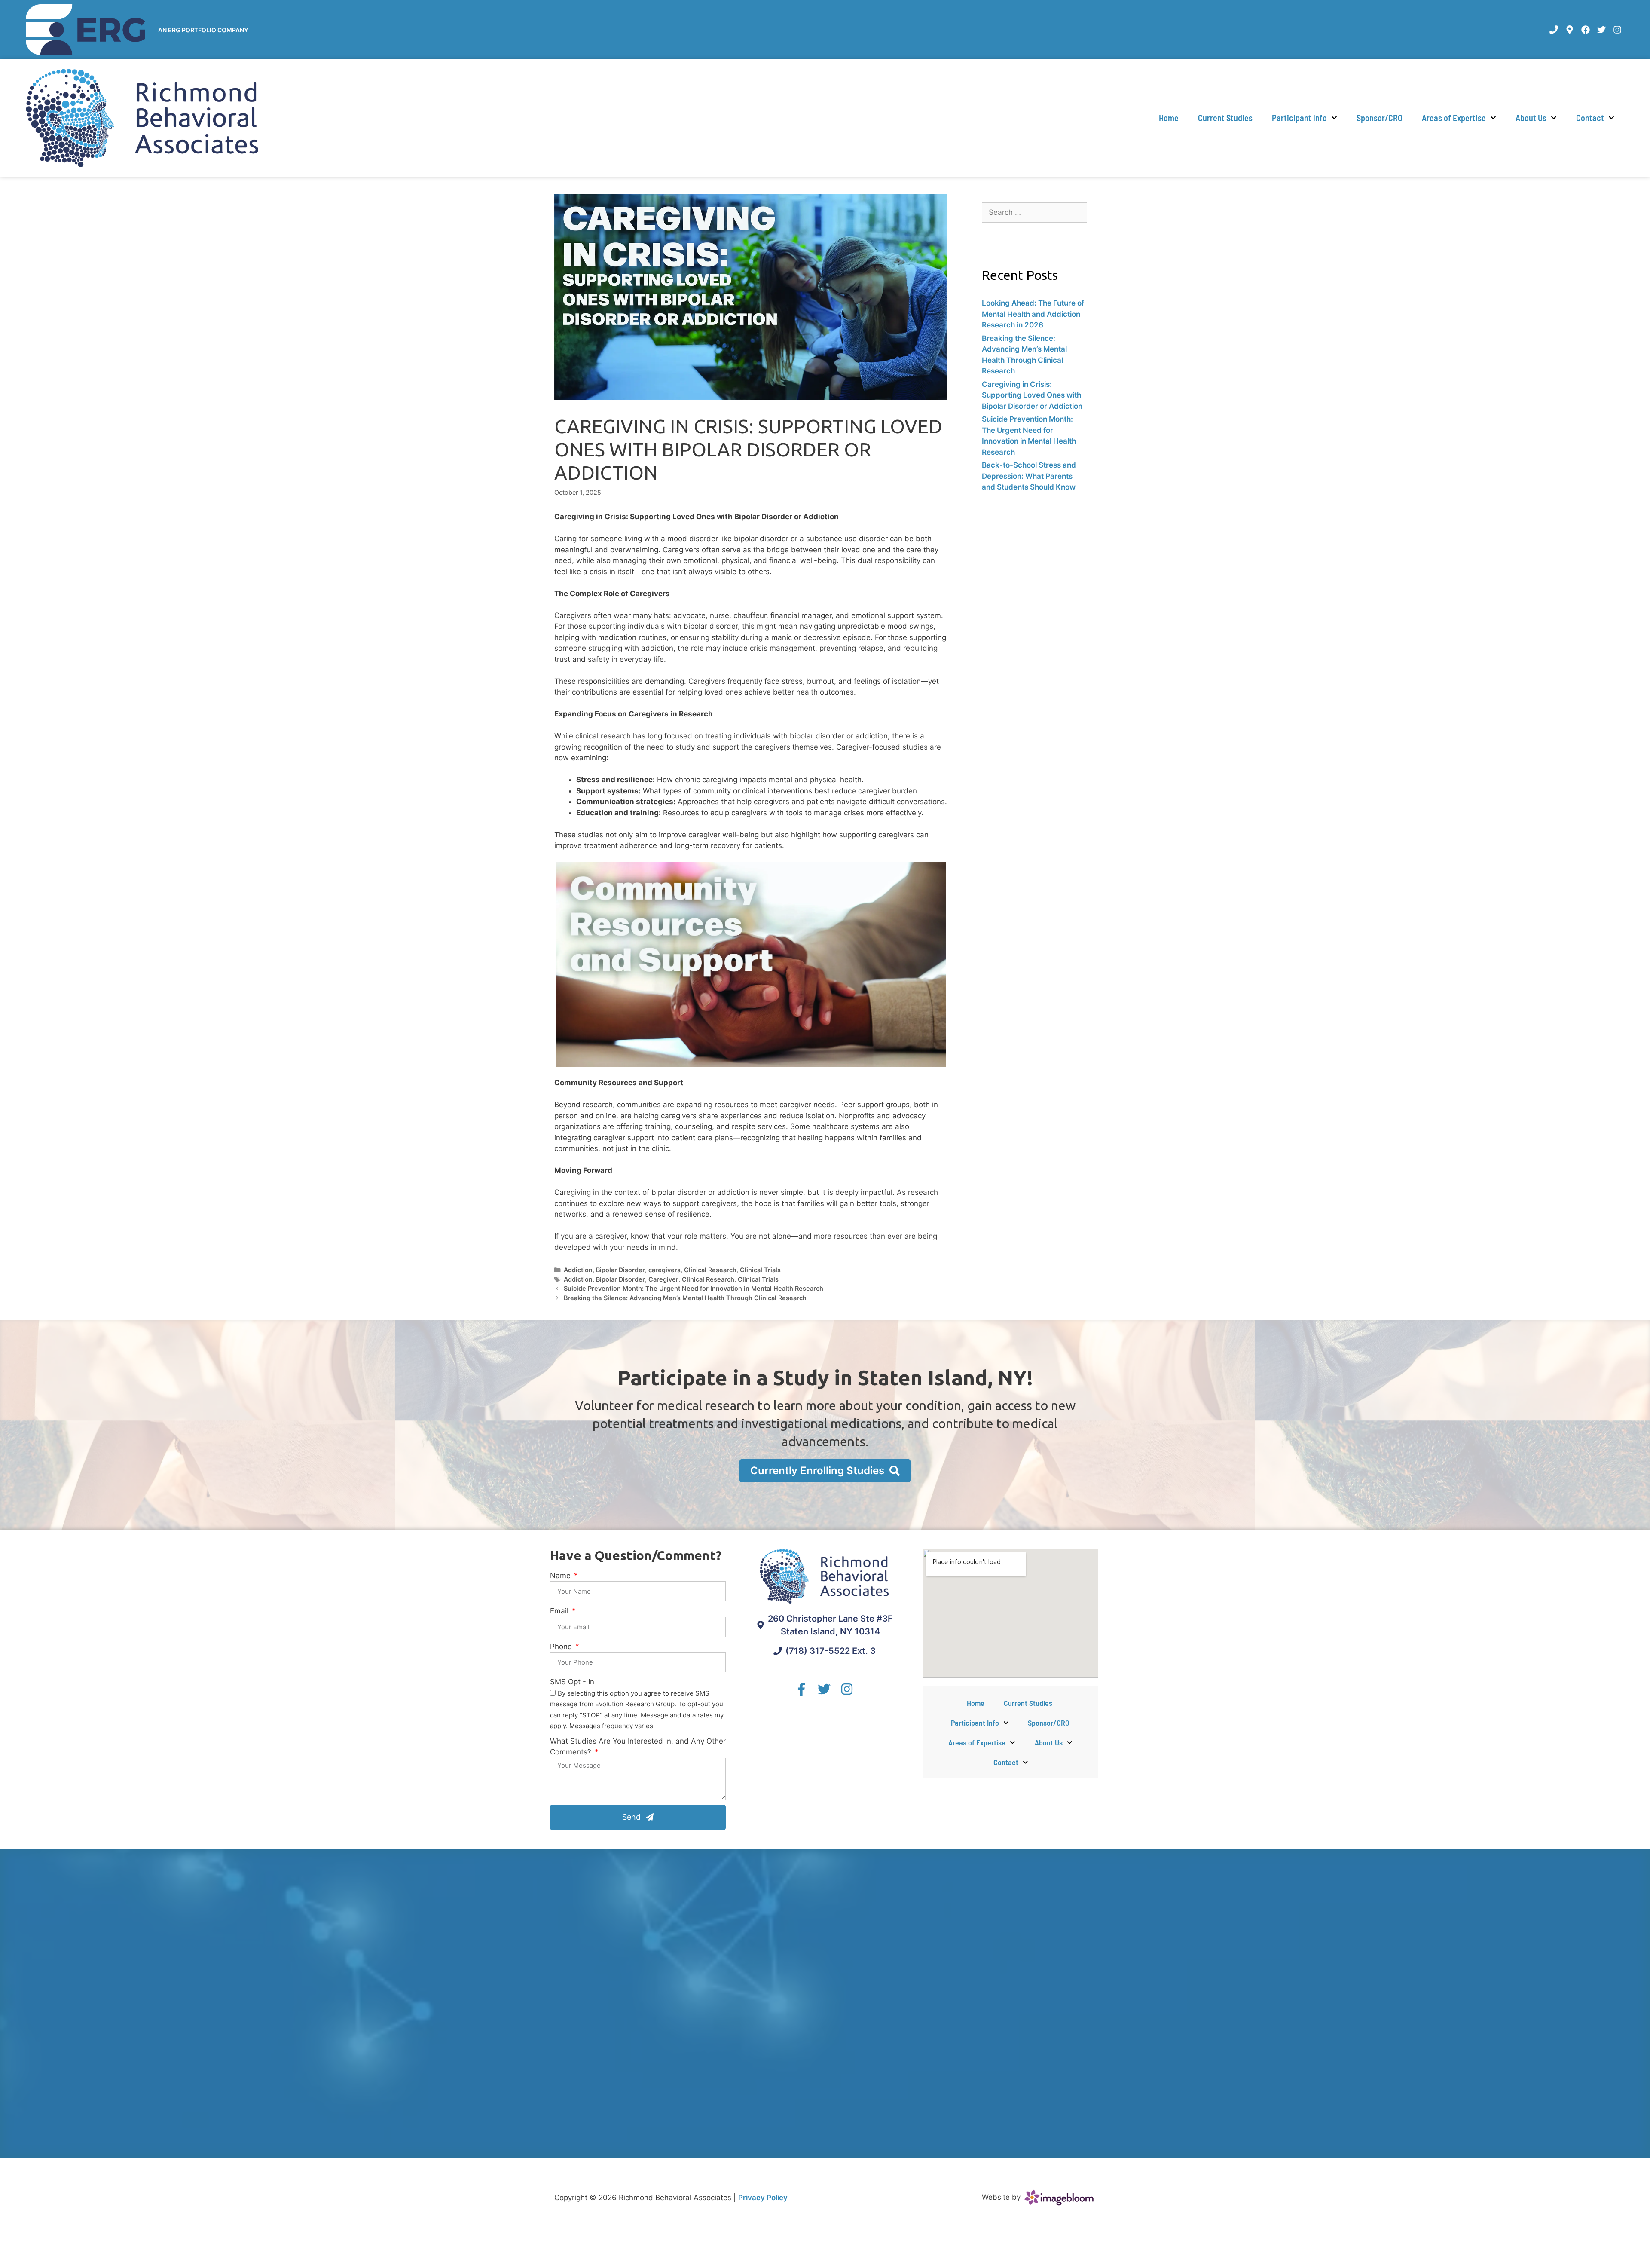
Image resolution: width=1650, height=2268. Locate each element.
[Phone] (1554, 30)
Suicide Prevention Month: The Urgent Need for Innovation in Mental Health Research (694, 1288)
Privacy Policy (763, 2198)
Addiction (578, 1270)
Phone (562, 1647)
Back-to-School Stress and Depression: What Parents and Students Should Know (1029, 476)
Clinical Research (710, 1270)
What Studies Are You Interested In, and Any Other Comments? (638, 1747)
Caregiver (663, 1279)
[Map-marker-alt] (1570, 30)
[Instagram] (1617, 30)
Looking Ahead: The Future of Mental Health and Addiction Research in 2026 (1033, 314)
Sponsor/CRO (1380, 118)
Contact (1590, 118)
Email (560, 1611)
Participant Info (1299, 118)
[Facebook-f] (801, 1689)
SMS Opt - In (572, 1682)
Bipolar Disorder (620, 1270)
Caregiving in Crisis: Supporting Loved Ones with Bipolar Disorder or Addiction (1032, 395)
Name (561, 1576)
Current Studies (1225, 118)
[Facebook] (1586, 30)
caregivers (665, 1270)
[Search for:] (1034, 212)
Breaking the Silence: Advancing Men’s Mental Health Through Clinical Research (685, 1298)
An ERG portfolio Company (203, 30)
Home (1169, 118)
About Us (1531, 118)
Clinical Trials (760, 1270)
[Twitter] (1601, 30)
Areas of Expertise (1454, 118)
